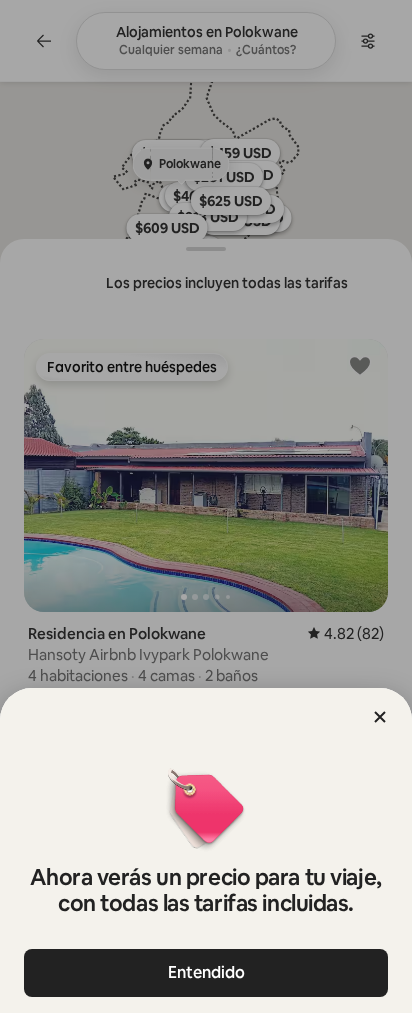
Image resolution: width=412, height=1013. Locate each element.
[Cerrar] (380, 717)
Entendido (206, 972)
